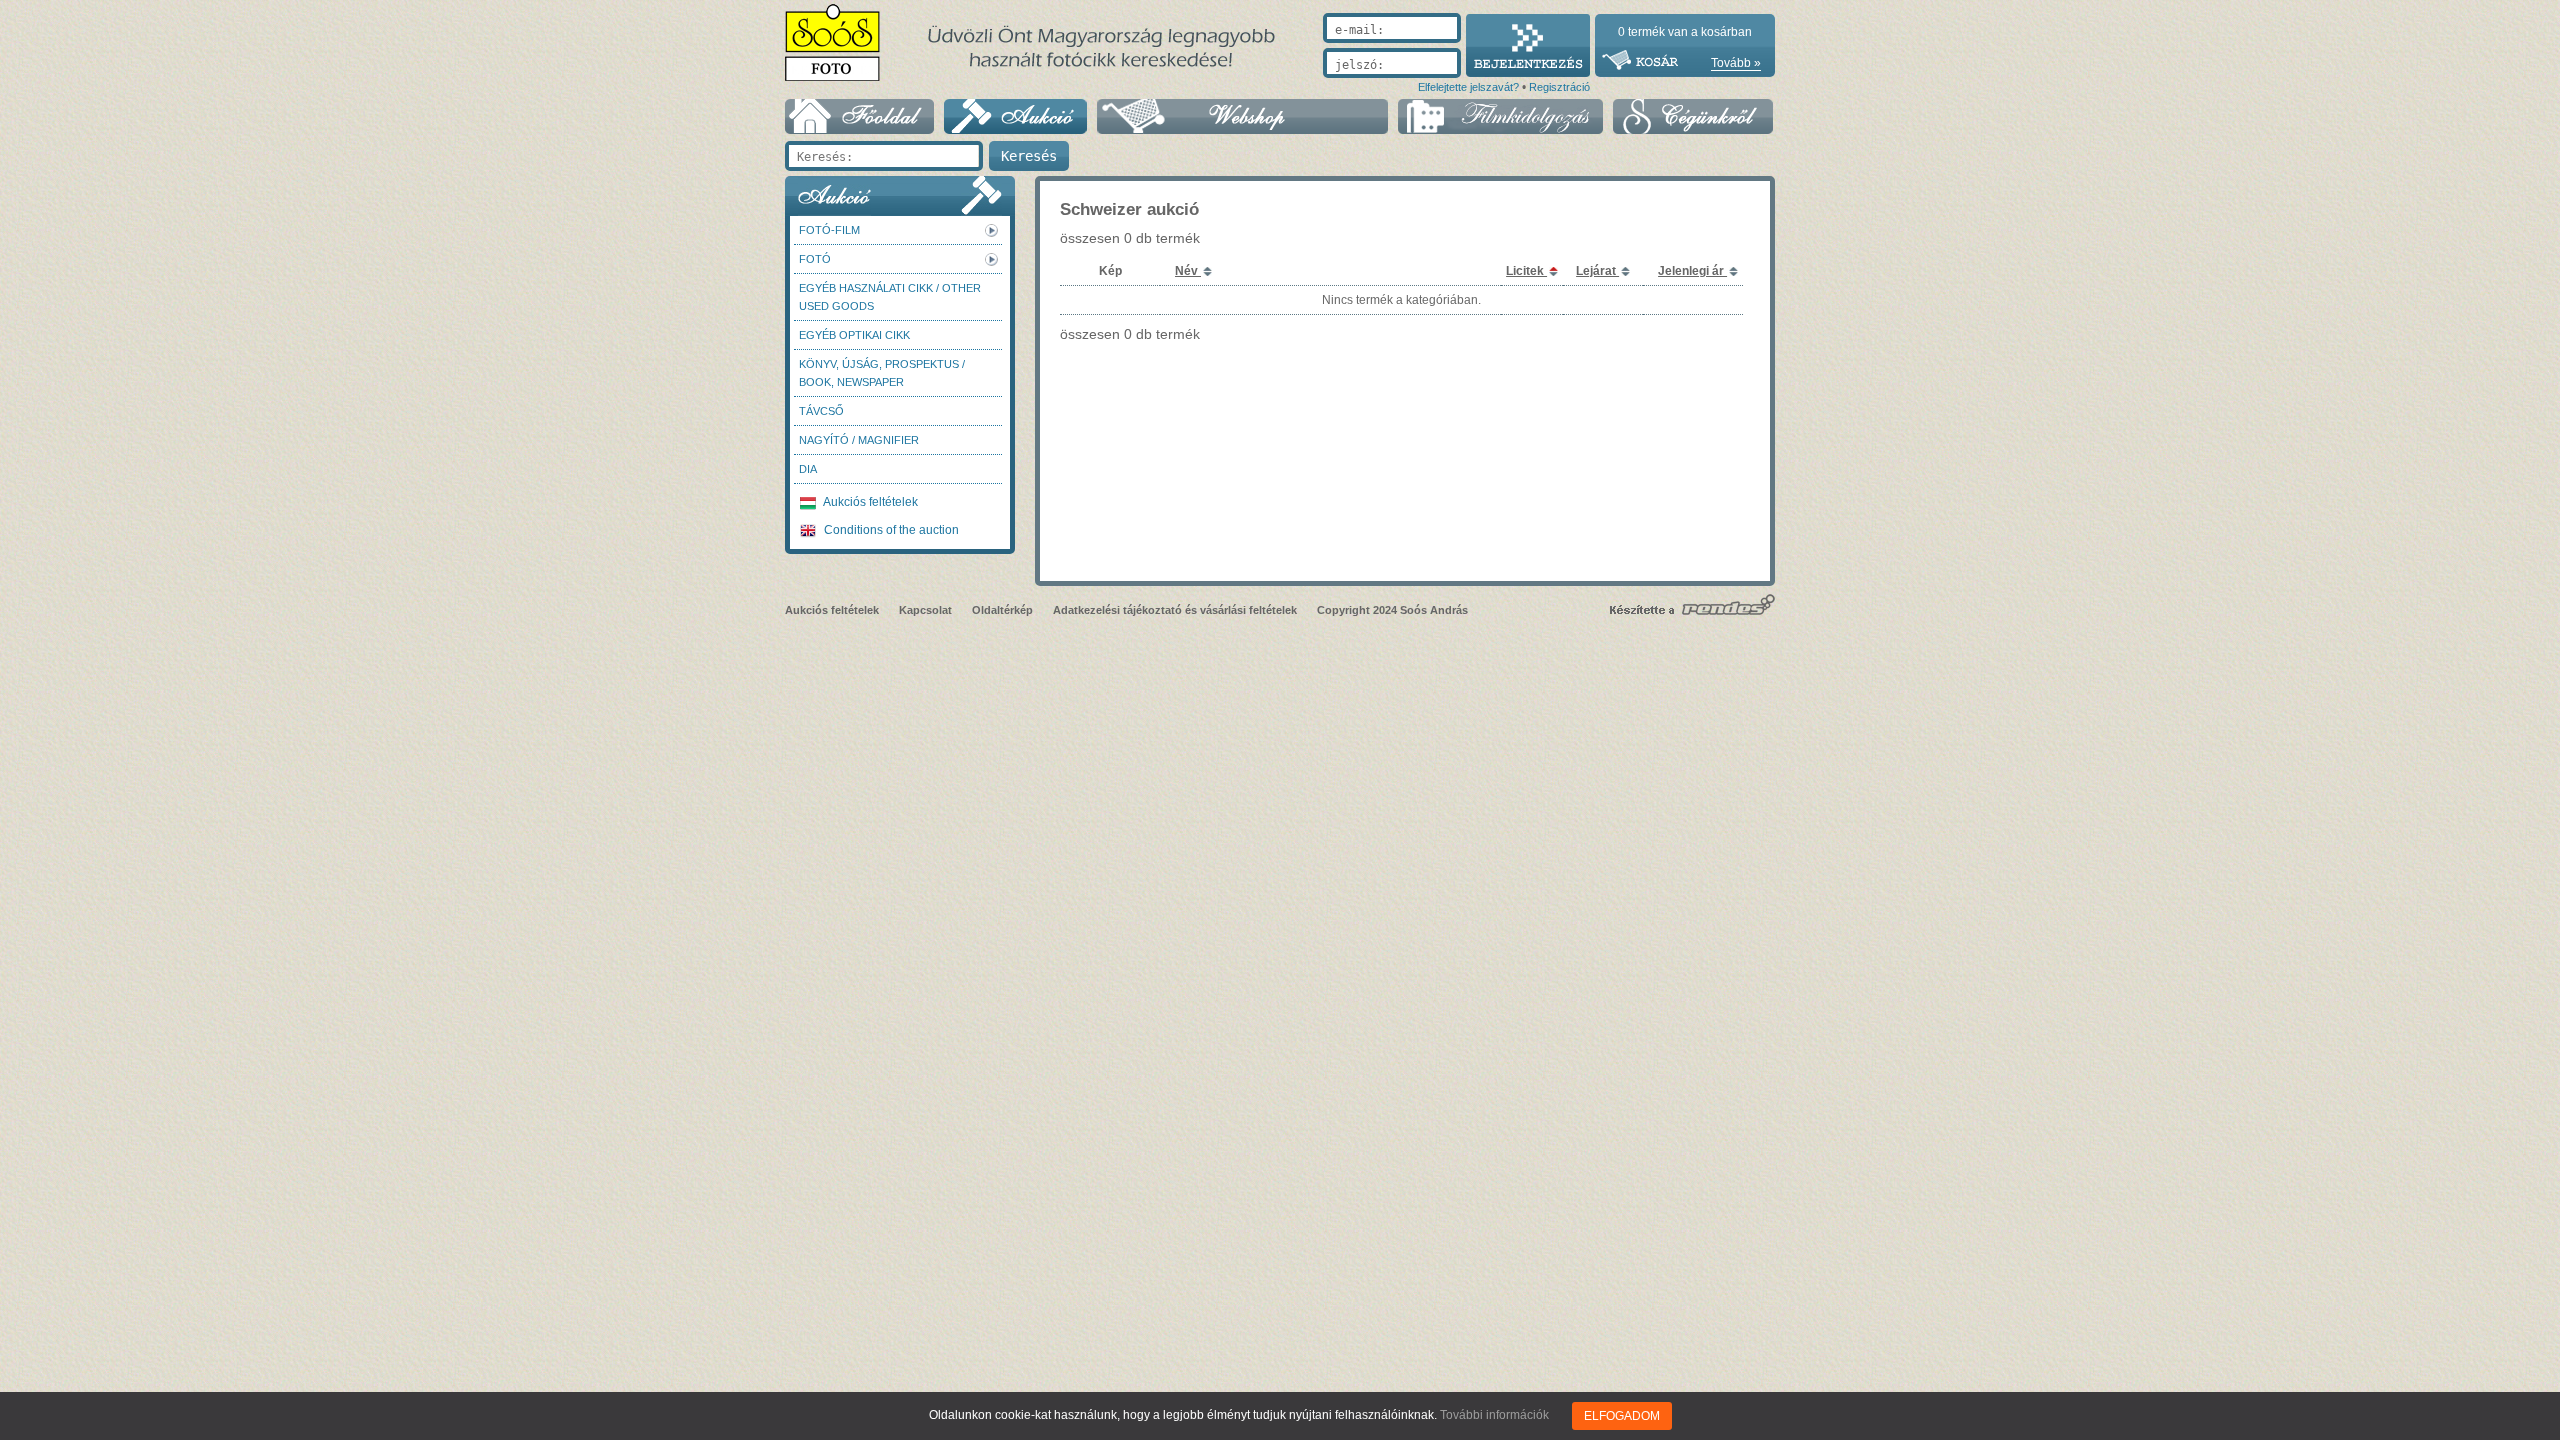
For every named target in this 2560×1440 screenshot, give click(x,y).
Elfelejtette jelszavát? (1468, 87)
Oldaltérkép (1002, 610)
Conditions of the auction (890, 530)
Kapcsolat (925, 610)
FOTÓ (815, 259)
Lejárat (1597, 271)
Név (1188, 271)
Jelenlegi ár (1692, 271)
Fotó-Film (829, 230)
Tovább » (1736, 63)
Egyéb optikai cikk (854, 335)
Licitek (1526, 271)
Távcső (821, 411)
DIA (808, 469)
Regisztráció (1559, 87)
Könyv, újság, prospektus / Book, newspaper (882, 373)
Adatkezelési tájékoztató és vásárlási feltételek (1175, 610)
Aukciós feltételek (869, 502)
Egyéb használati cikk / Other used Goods (890, 297)
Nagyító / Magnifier (859, 440)
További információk (1494, 1415)
